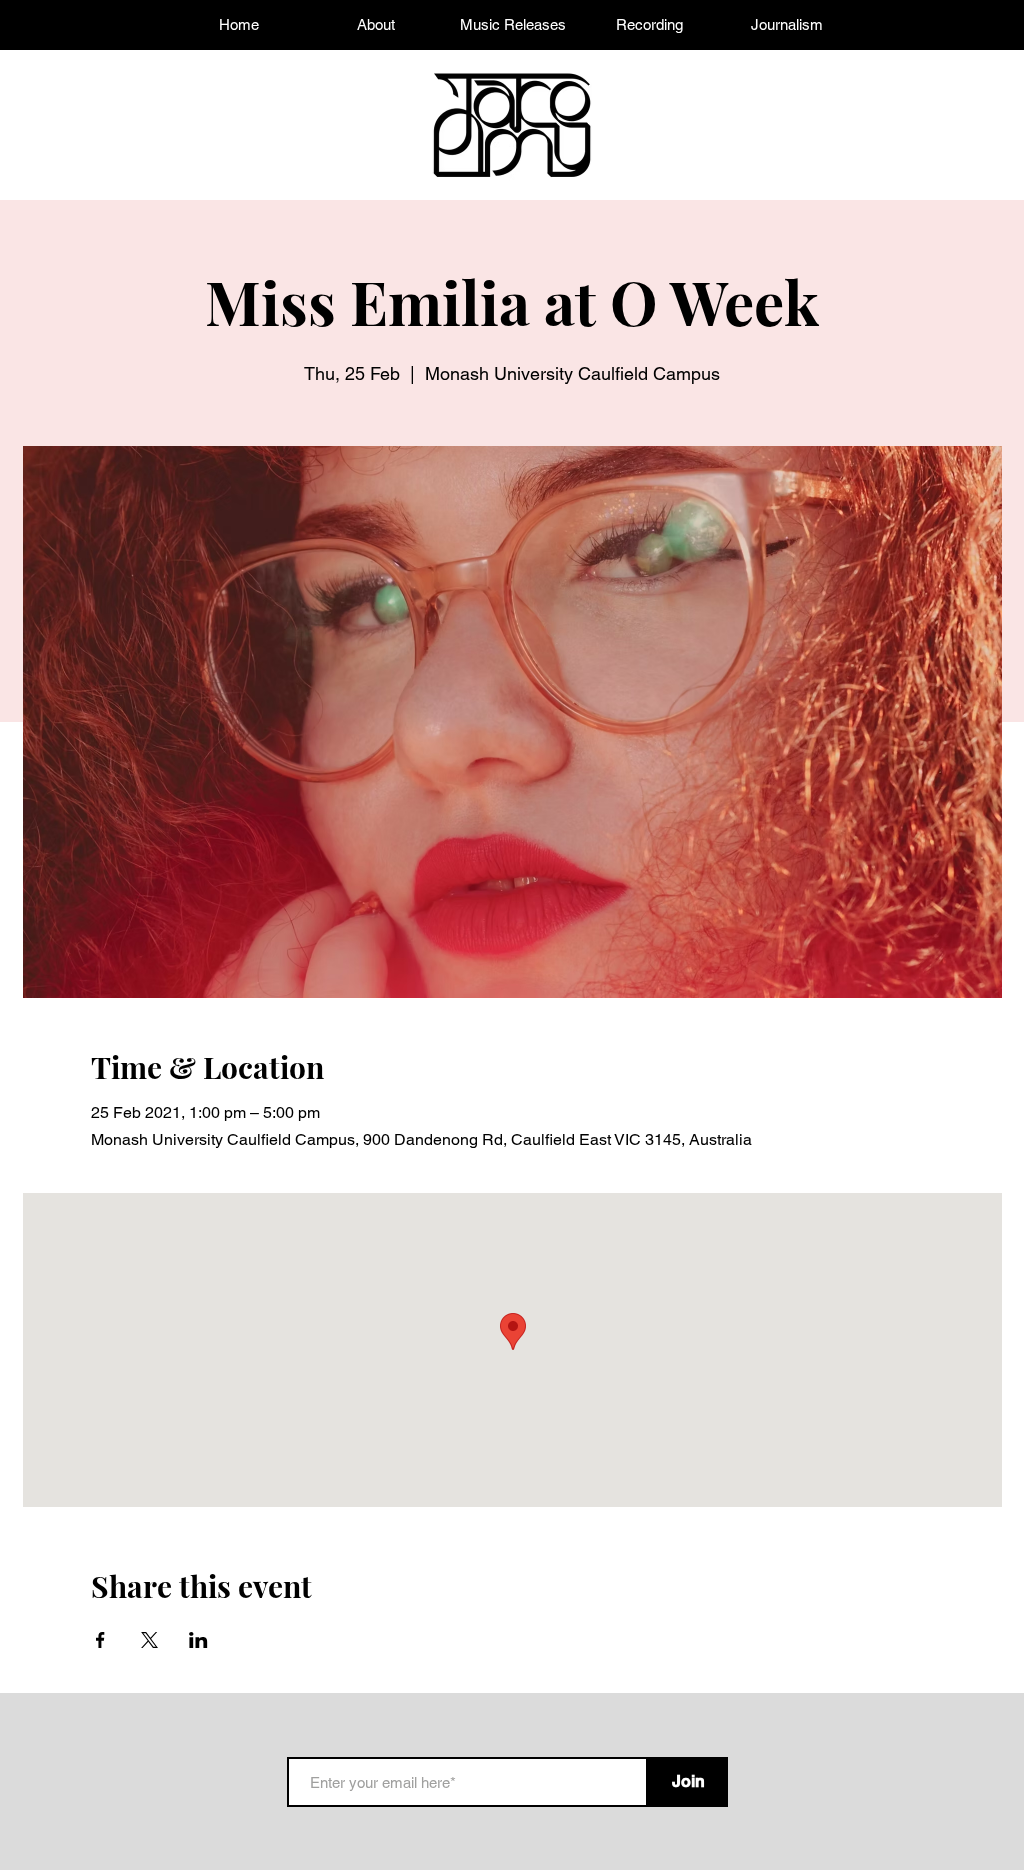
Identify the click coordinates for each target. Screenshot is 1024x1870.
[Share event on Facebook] (100, 1640)
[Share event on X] (149, 1640)
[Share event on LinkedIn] (198, 1640)
